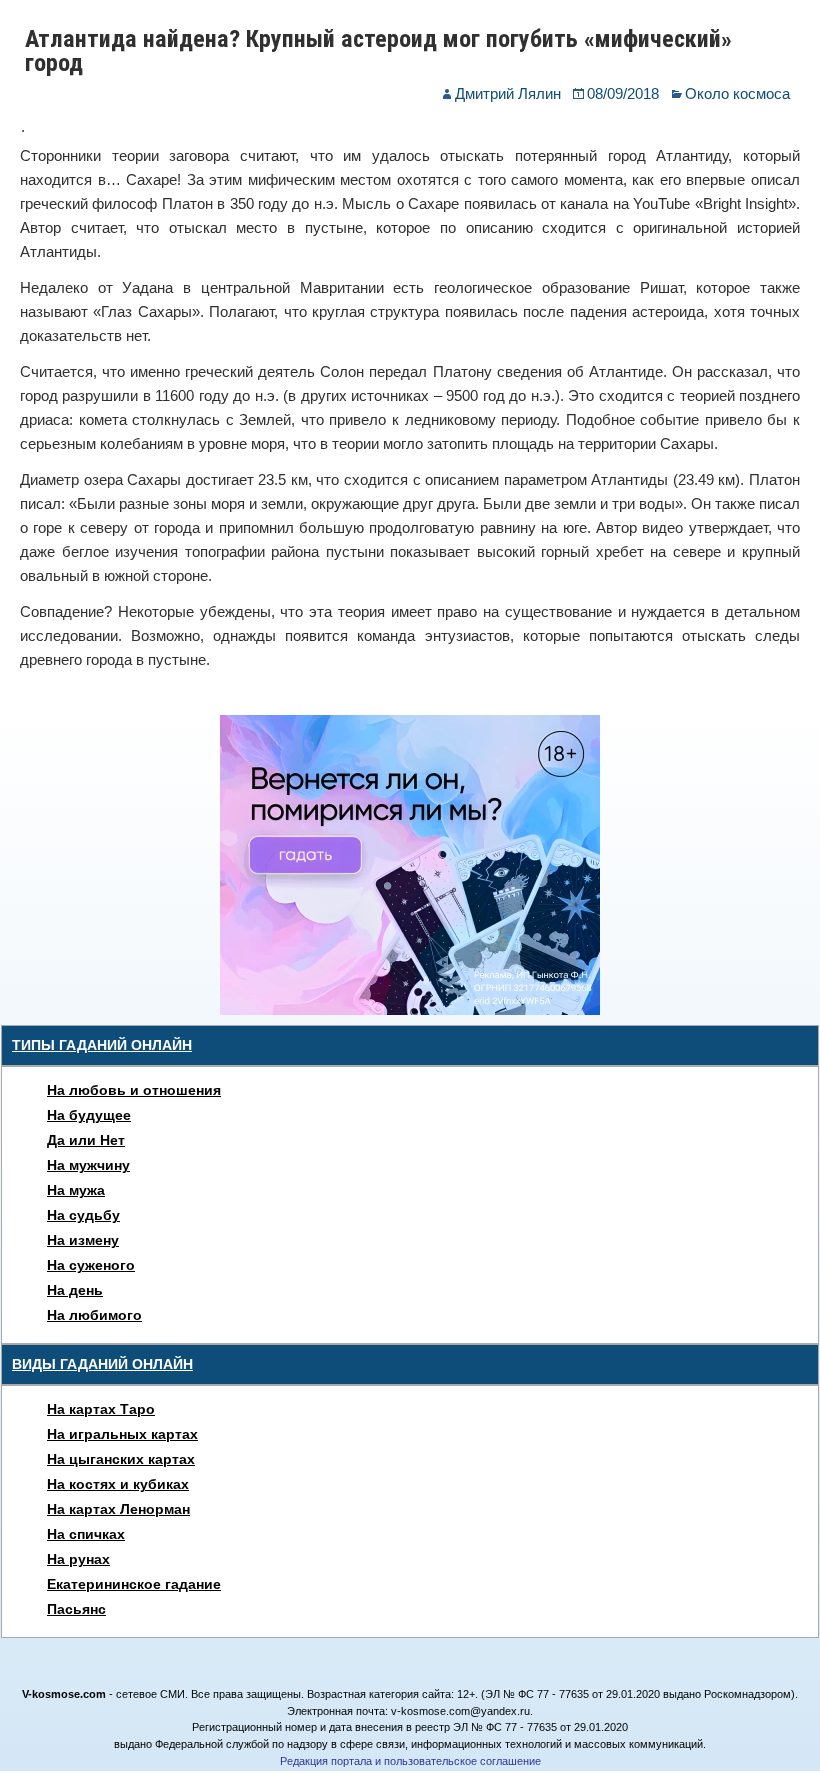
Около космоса (737, 93)
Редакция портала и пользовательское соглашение (410, 1761)
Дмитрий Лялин (508, 93)
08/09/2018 (623, 93)
